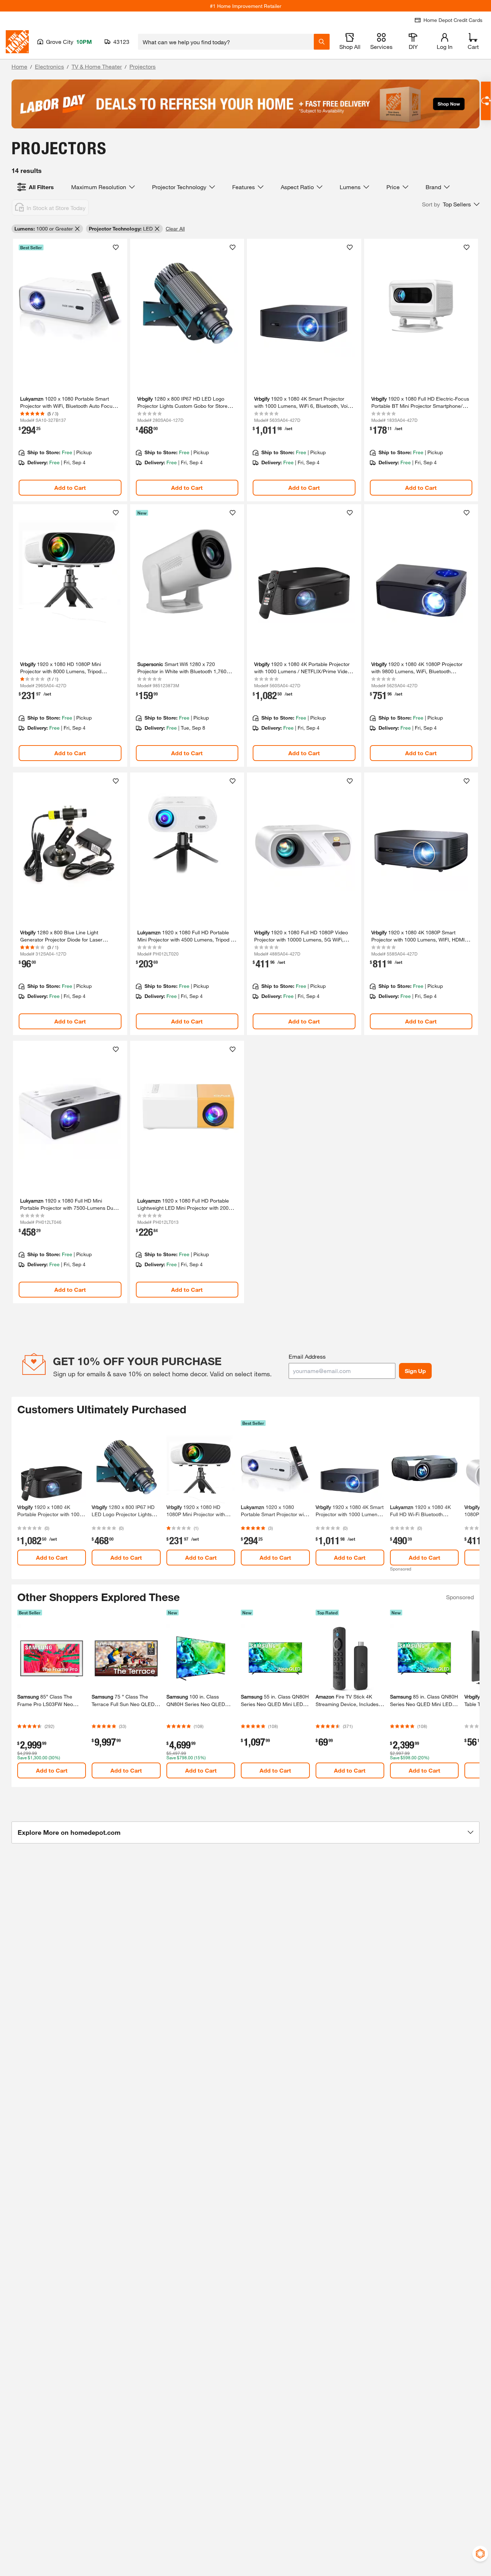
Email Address (307, 1356)
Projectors (143, 66)
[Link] (70, 370)
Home (19, 66)
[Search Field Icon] (322, 42)
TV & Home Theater (97, 66)
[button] (451, 204)
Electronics (49, 66)
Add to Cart (70, 487)
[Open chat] (486, 101)
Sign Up (415, 1371)
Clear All (175, 229)
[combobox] (226, 42)
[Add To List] (116, 247)
